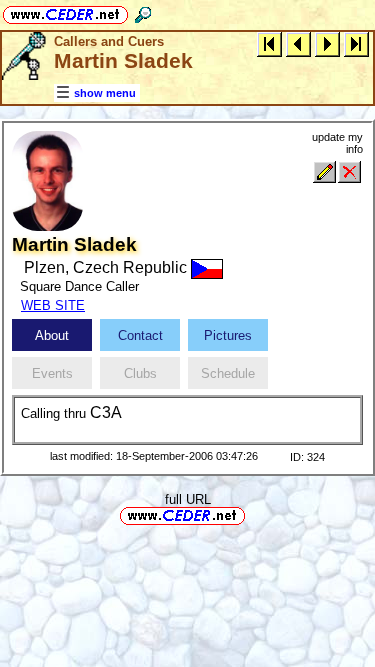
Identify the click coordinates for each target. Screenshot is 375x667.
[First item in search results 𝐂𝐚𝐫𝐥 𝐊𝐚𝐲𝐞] (269, 43)
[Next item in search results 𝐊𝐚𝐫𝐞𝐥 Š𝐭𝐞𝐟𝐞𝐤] (327, 43)
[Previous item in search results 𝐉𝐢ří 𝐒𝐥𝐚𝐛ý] (298, 43)
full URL (188, 499)
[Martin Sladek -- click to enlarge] (47, 226)
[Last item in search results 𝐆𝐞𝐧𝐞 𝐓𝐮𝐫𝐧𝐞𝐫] (356, 43)
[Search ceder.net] (143, 11)
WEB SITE (53, 305)
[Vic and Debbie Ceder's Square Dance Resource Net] (65, 11)
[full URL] (253, 514)
